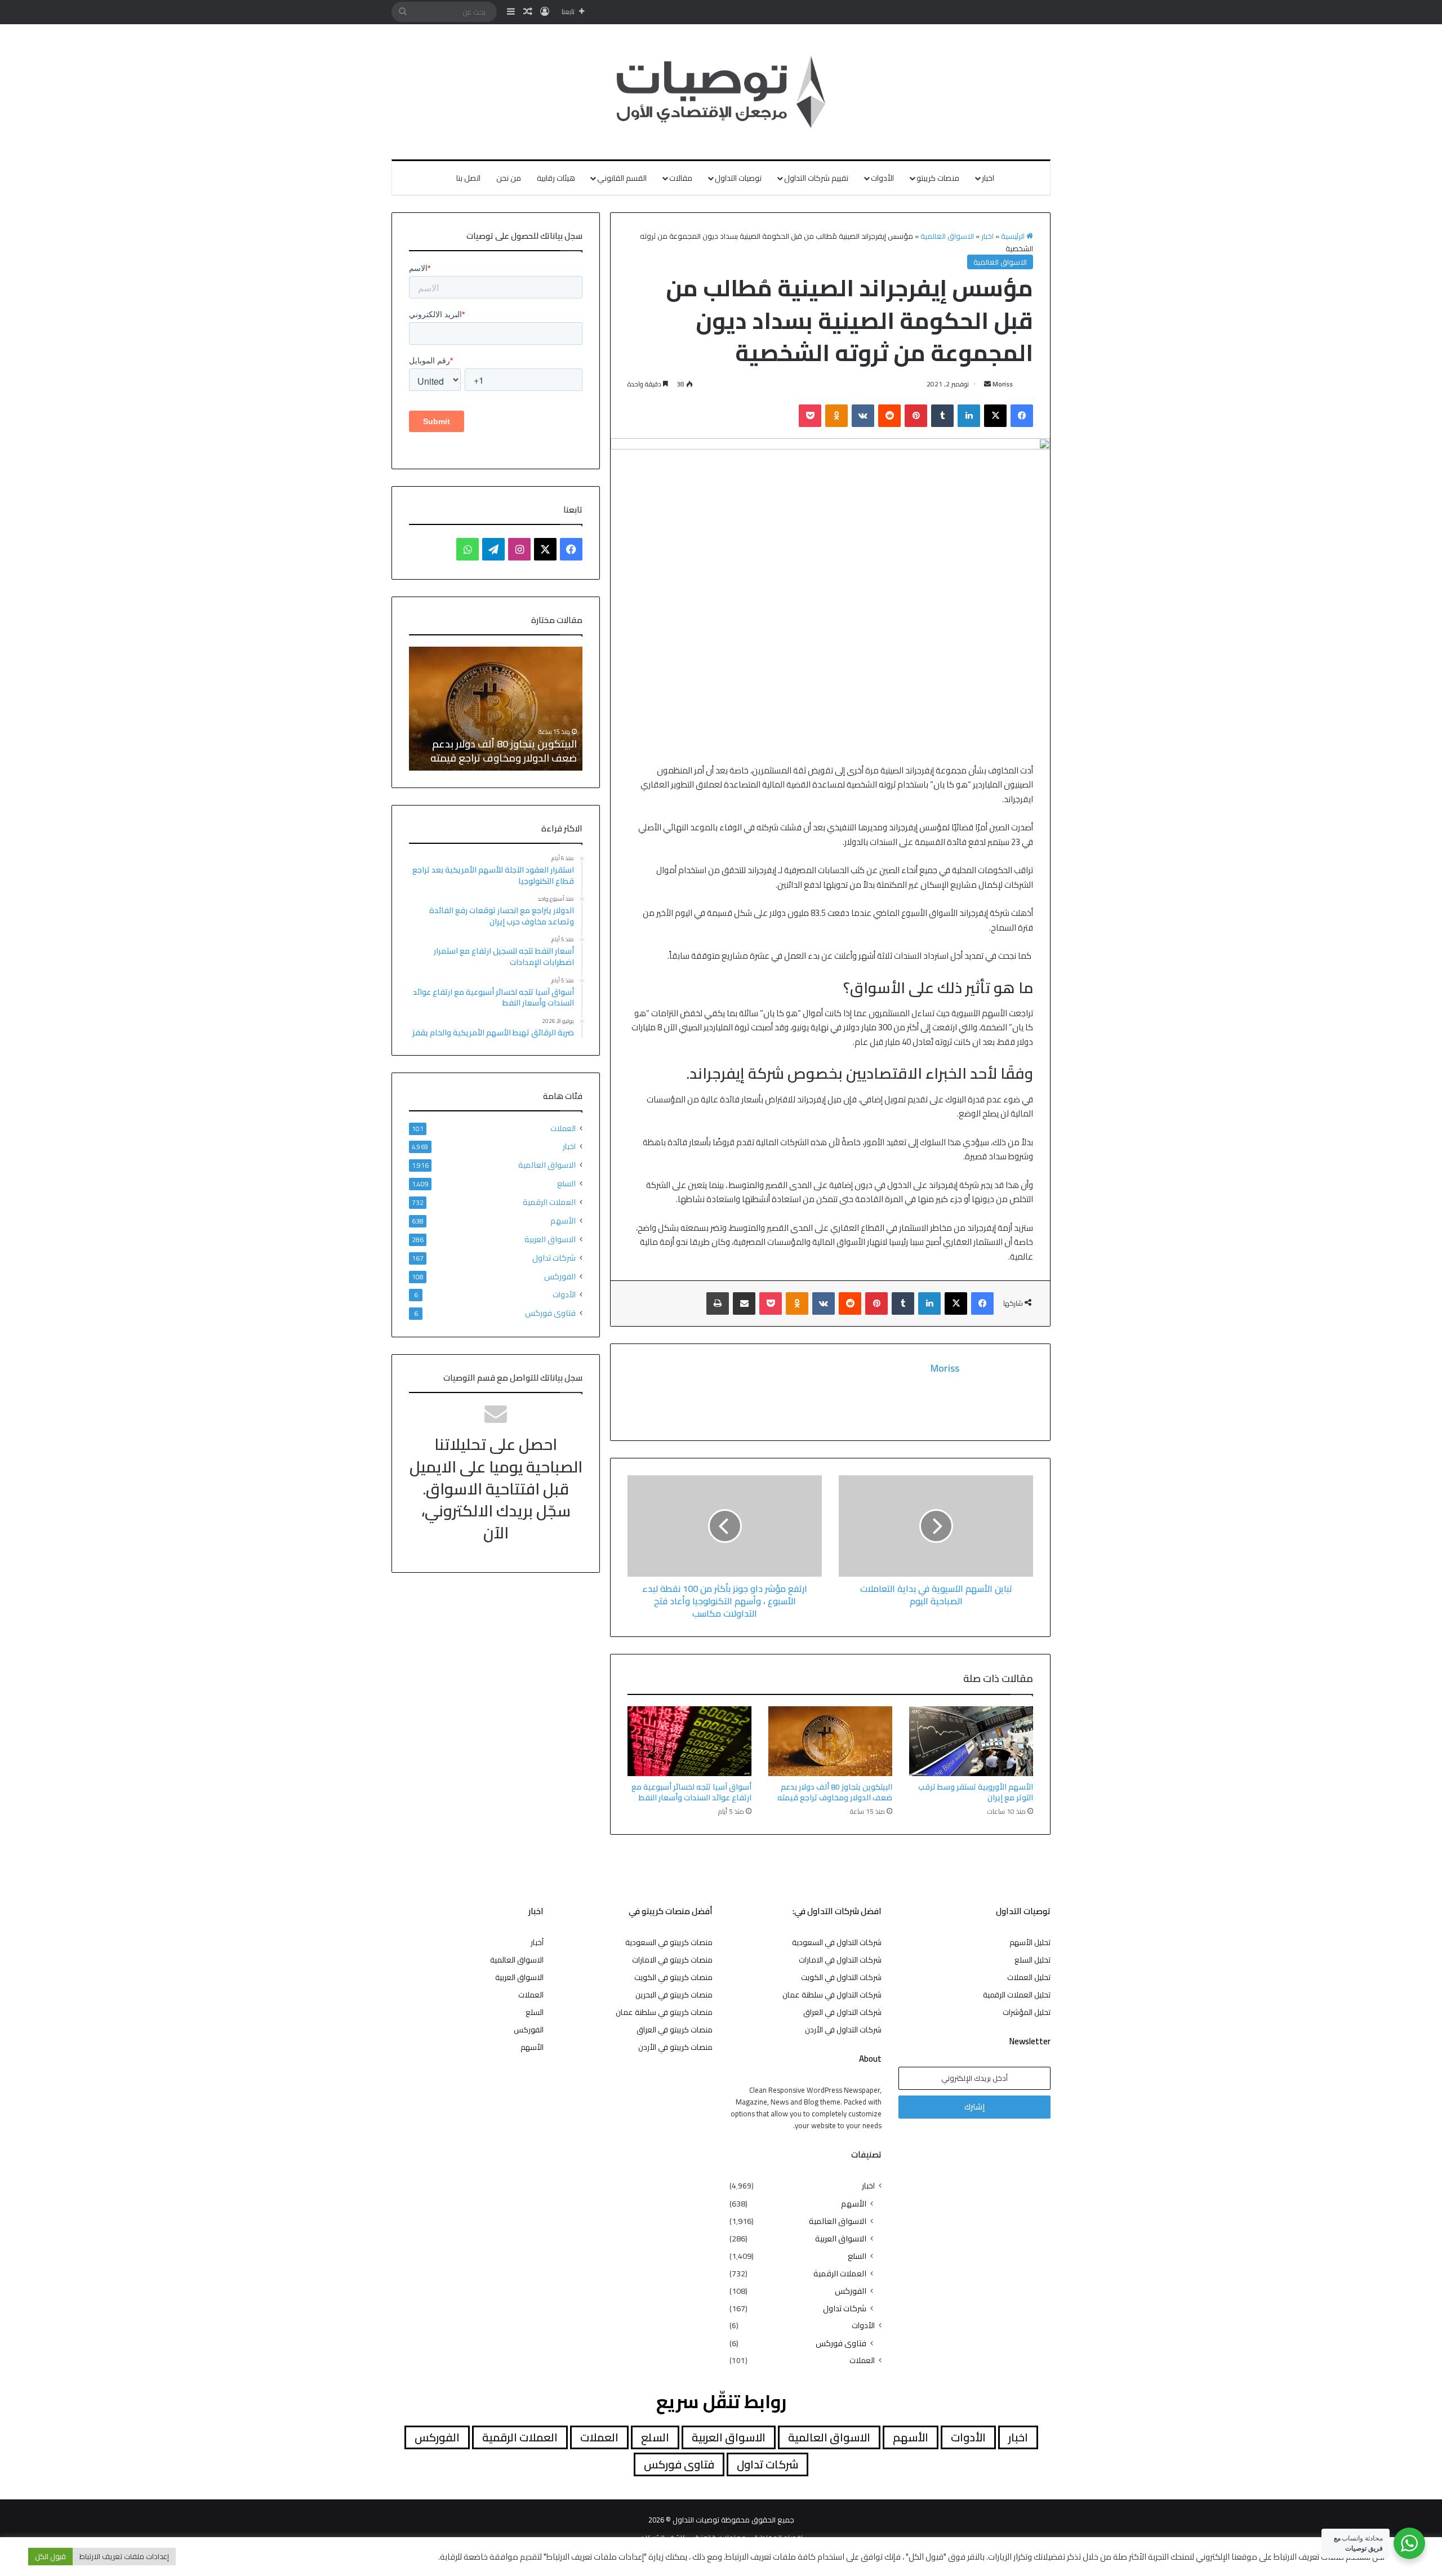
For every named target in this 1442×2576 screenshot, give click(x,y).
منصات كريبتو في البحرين (674, 1995)
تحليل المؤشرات (1027, 2012)
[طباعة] (718, 1303)
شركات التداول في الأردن (843, 2030)
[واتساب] (468, 549)
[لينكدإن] (969, 416)
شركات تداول (554, 1258)
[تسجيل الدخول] (545, 12)
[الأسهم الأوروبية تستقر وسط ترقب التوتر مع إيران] (971, 1741)
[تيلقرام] (493, 549)
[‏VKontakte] (863, 416)
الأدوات (882, 178)
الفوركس (560, 1276)
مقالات (681, 178)
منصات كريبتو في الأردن (675, 2047)
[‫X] (995, 416)
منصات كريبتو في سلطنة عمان (664, 2012)
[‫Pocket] (810, 416)
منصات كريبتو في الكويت (673, 1977)
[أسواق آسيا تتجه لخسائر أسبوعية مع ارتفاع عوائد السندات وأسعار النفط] (689, 1741)
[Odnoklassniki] (836, 416)
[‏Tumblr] (942, 416)
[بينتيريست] (916, 416)
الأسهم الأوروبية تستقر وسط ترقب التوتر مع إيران (976, 1792)
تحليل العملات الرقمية (1017, 1995)
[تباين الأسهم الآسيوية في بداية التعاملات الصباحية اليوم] (936, 1526)
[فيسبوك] (1022, 416)
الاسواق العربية (550, 1239)
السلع (566, 1183)
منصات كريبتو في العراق (675, 2030)
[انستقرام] (519, 549)
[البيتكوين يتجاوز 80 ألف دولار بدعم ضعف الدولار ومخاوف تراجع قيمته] (830, 1741)
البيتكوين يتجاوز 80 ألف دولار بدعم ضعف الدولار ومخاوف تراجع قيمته (835, 1792)
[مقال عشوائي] (528, 12)
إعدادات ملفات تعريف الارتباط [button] (124, 2556)
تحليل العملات (1029, 1977)
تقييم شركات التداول (816, 178)
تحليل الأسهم (1030, 1942)
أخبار (537, 1942)
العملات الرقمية (549, 1202)
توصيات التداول (738, 178)
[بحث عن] (403, 12)
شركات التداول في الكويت (841, 1977)
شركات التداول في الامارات (840, 1960)
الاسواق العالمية (947, 236)
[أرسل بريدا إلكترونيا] (987, 384)
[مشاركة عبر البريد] (744, 1303)
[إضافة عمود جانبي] (511, 12)
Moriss (1003, 384)
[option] (496, 709)
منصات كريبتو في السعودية (669, 1942)
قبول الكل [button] (50, 2556)
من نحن (509, 178)
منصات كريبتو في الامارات (672, 1960)
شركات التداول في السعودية (837, 1942)
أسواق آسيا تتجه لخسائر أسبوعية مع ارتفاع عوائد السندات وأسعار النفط (691, 1792)
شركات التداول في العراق (842, 2012)
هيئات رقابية (556, 178)
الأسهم (563, 1220)
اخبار (988, 178)
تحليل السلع (1032, 1960)
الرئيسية (1014, 236)
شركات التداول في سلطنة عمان (832, 1995)
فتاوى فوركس (550, 1313)
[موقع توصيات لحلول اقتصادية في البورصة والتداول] (721, 92)
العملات (563, 1129)
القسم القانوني (622, 178)
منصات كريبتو (938, 178)
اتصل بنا (468, 178)
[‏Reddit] (889, 416)
